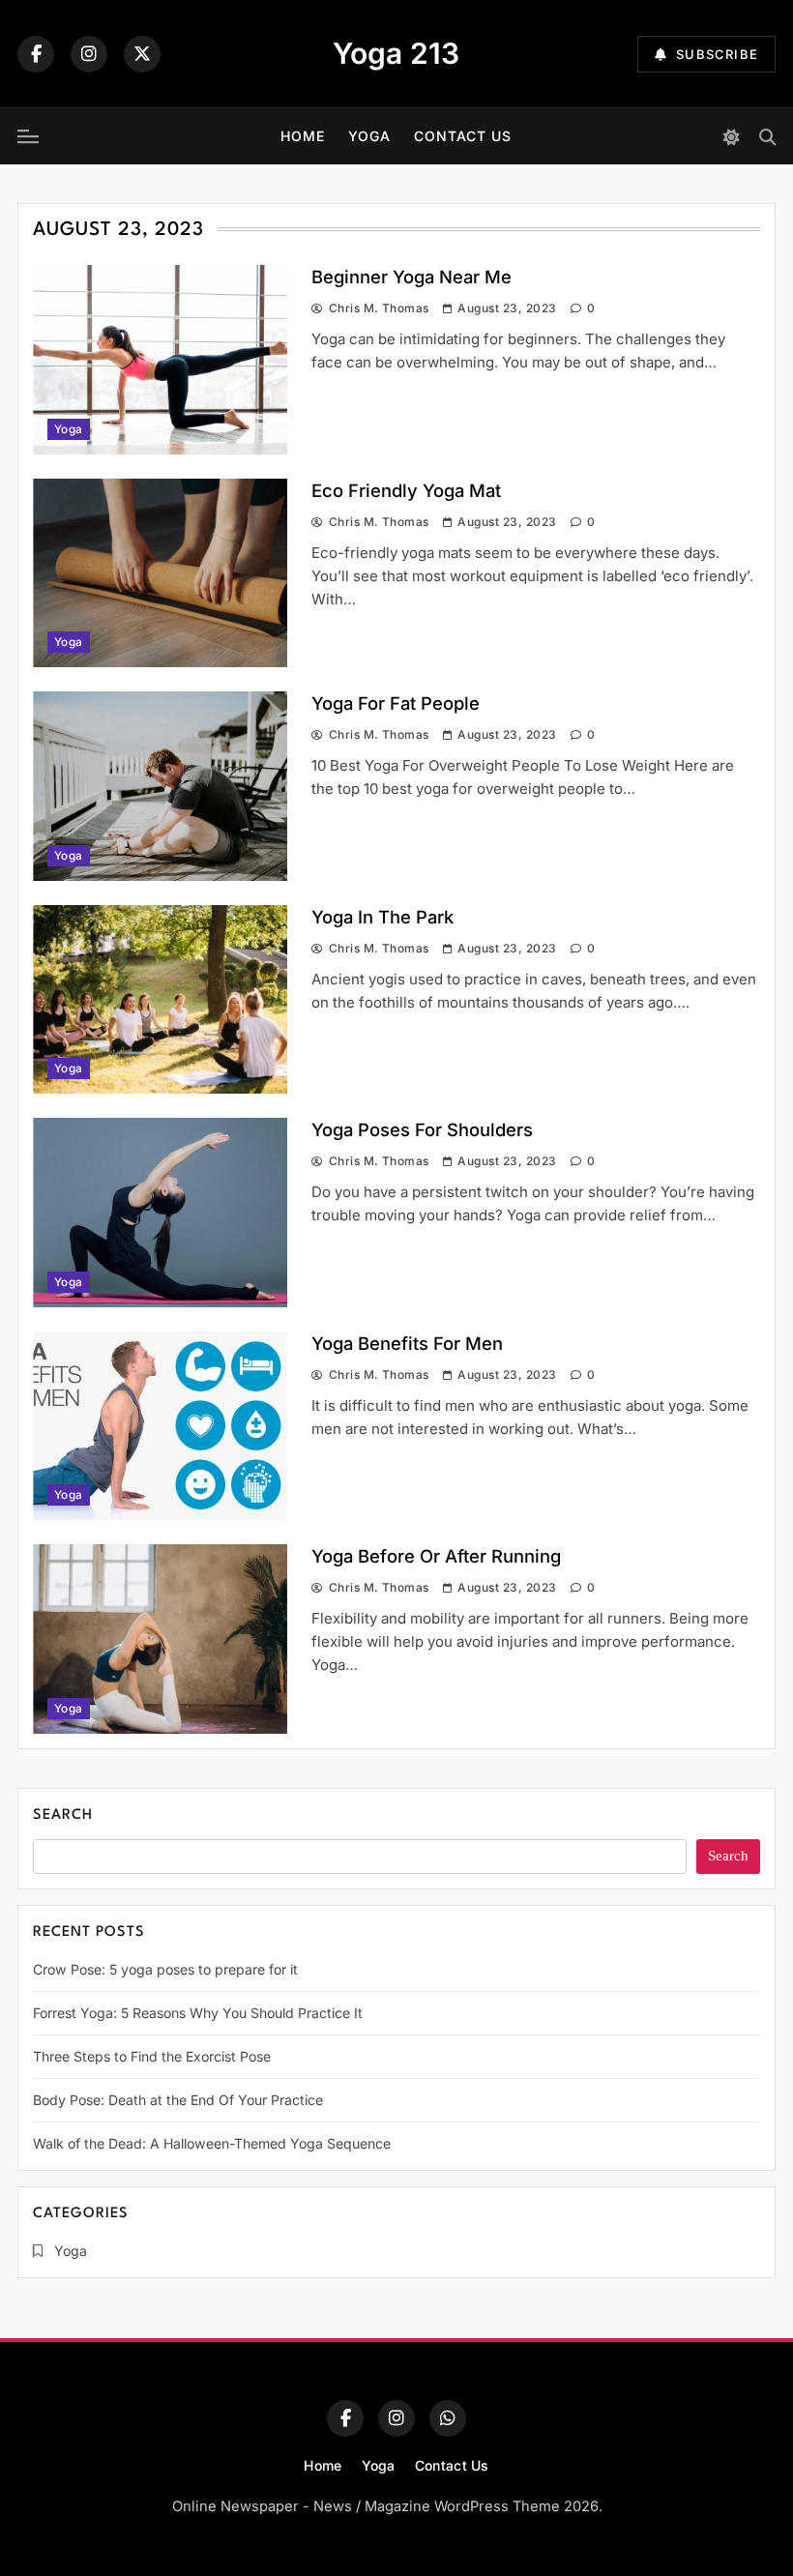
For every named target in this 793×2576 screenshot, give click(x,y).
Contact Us (463, 136)
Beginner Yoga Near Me (411, 277)
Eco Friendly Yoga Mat (406, 490)
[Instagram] (89, 54)
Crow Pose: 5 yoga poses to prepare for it (165, 1969)
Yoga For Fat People (396, 703)
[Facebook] (36, 54)
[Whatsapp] (448, 2418)
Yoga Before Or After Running (436, 1556)
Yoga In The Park (382, 917)
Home (303, 136)
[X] (142, 54)
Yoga (369, 136)
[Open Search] (767, 137)
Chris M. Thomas (379, 308)
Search (63, 1815)
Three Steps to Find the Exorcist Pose (152, 2056)
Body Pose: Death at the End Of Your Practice (178, 2100)
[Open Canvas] (28, 136)
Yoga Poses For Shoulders (422, 1129)
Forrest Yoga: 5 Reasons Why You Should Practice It (198, 2013)
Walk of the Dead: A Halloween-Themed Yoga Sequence (212, 2143)
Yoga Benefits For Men (407, 1343)
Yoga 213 (396, 53)
